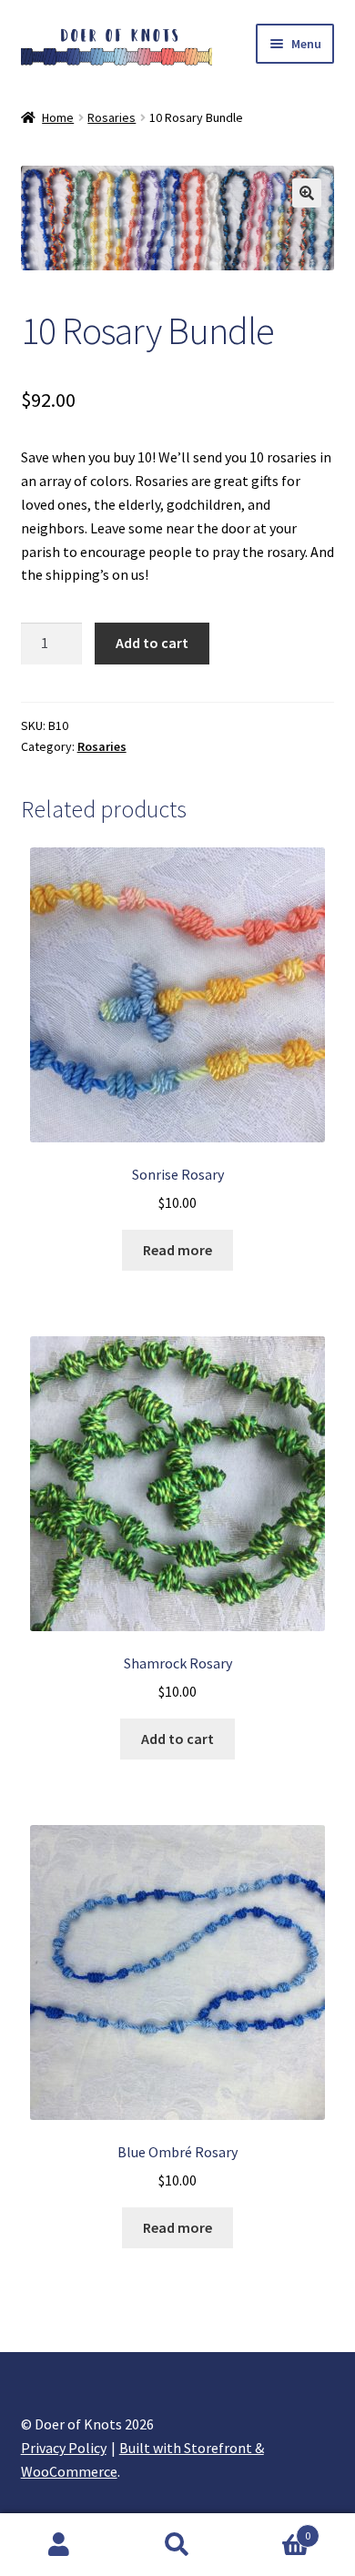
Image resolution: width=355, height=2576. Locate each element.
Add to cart (152, 643)
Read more (177, 1250)
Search (177, 2545)
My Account (59, 2545)
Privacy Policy (64, 2448)
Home (58, 117)
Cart (274, 2529)
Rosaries (112, 117)
